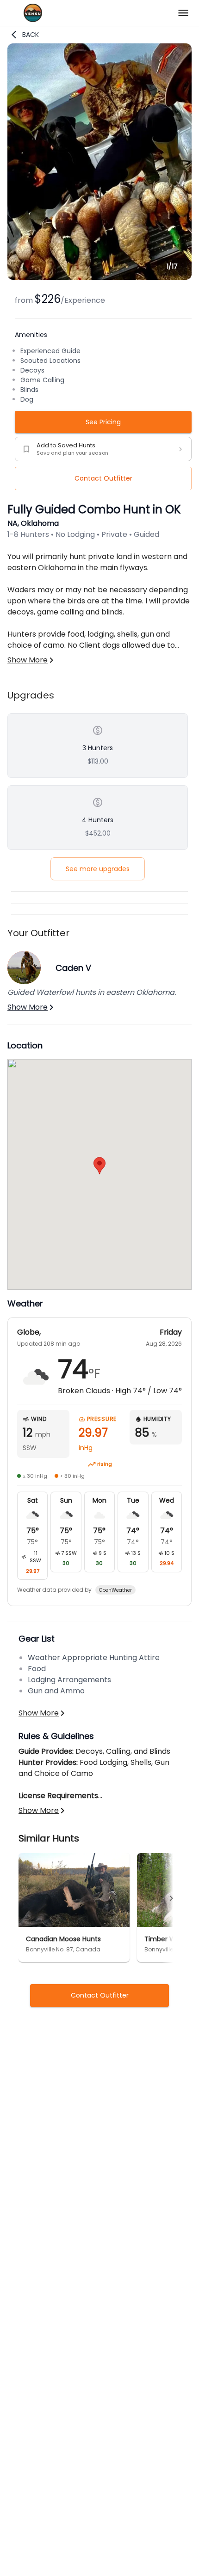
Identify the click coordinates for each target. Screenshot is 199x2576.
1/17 (172, 266)
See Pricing (103, 422)
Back (31, 35)
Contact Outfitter (103, 478)
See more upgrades (98, 869)
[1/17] (99, 277)
